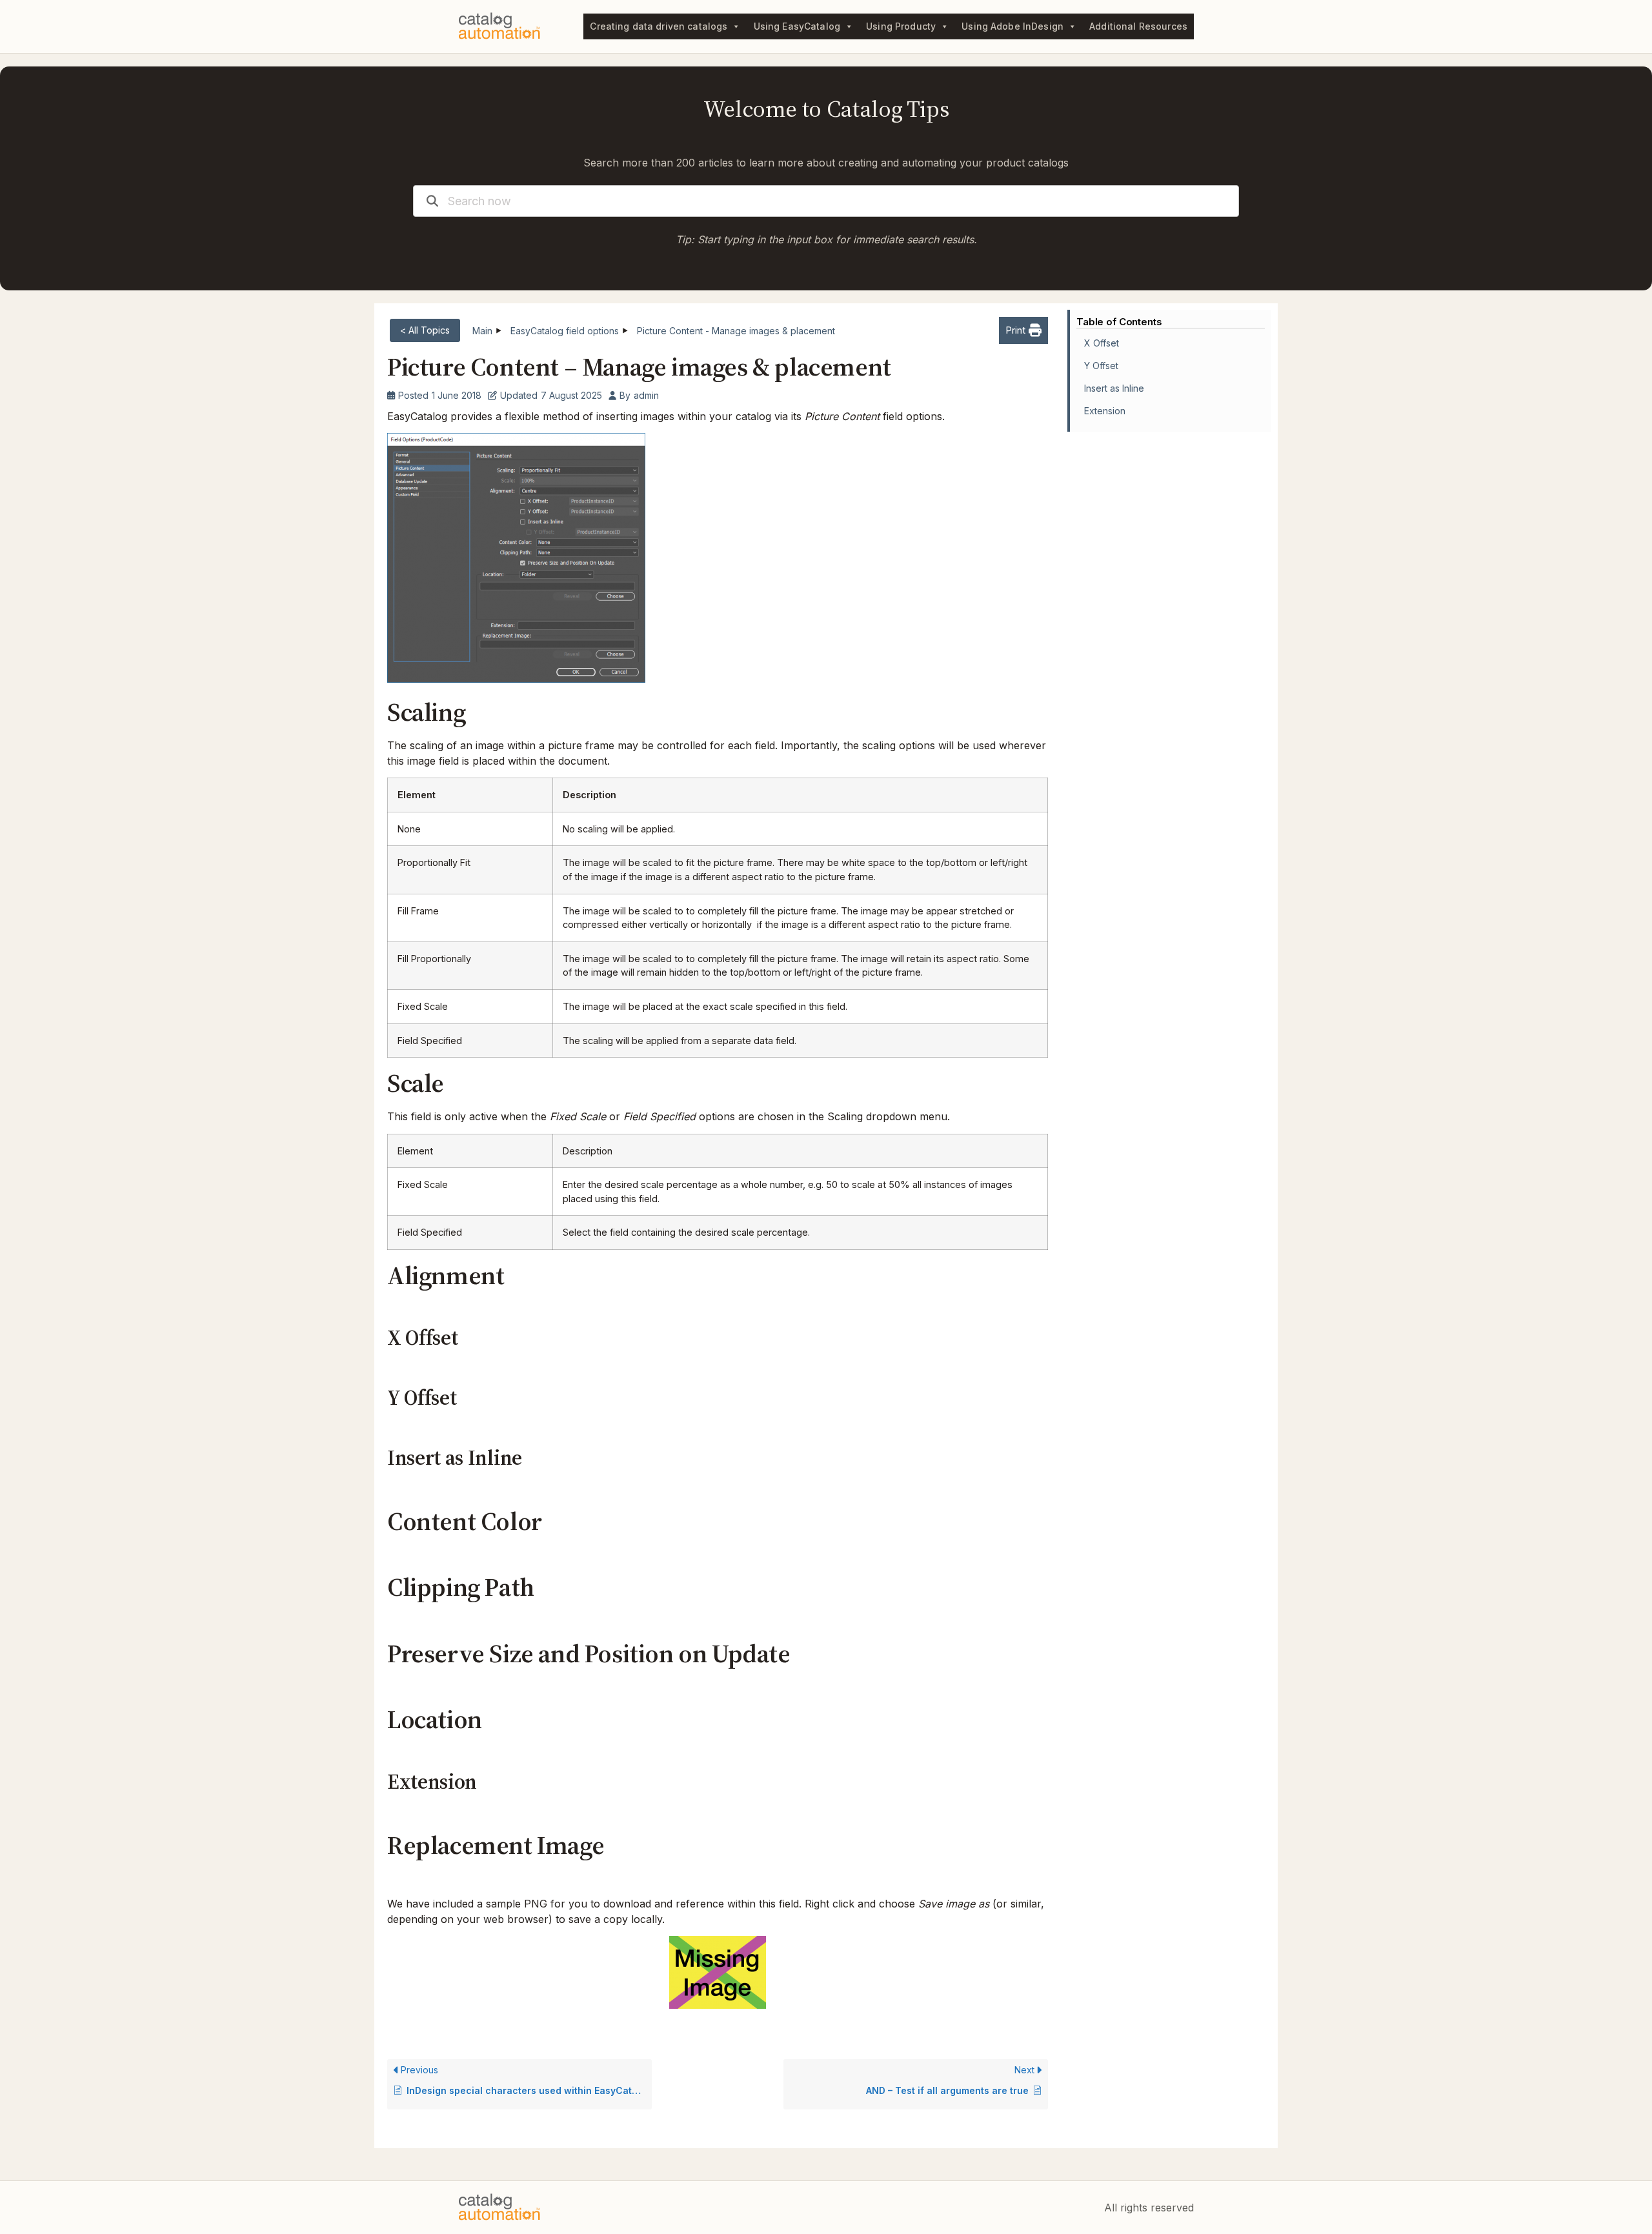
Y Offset (1101, 366)
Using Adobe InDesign (1012, 26)
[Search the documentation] (432, 201)
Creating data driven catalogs (659, 26)
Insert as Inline (1114, 388)
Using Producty (901, 26)
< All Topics (425, 330)
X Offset (1102, 343)
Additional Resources (1138, 26)
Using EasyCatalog (797, 26)
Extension (1105, 411)
